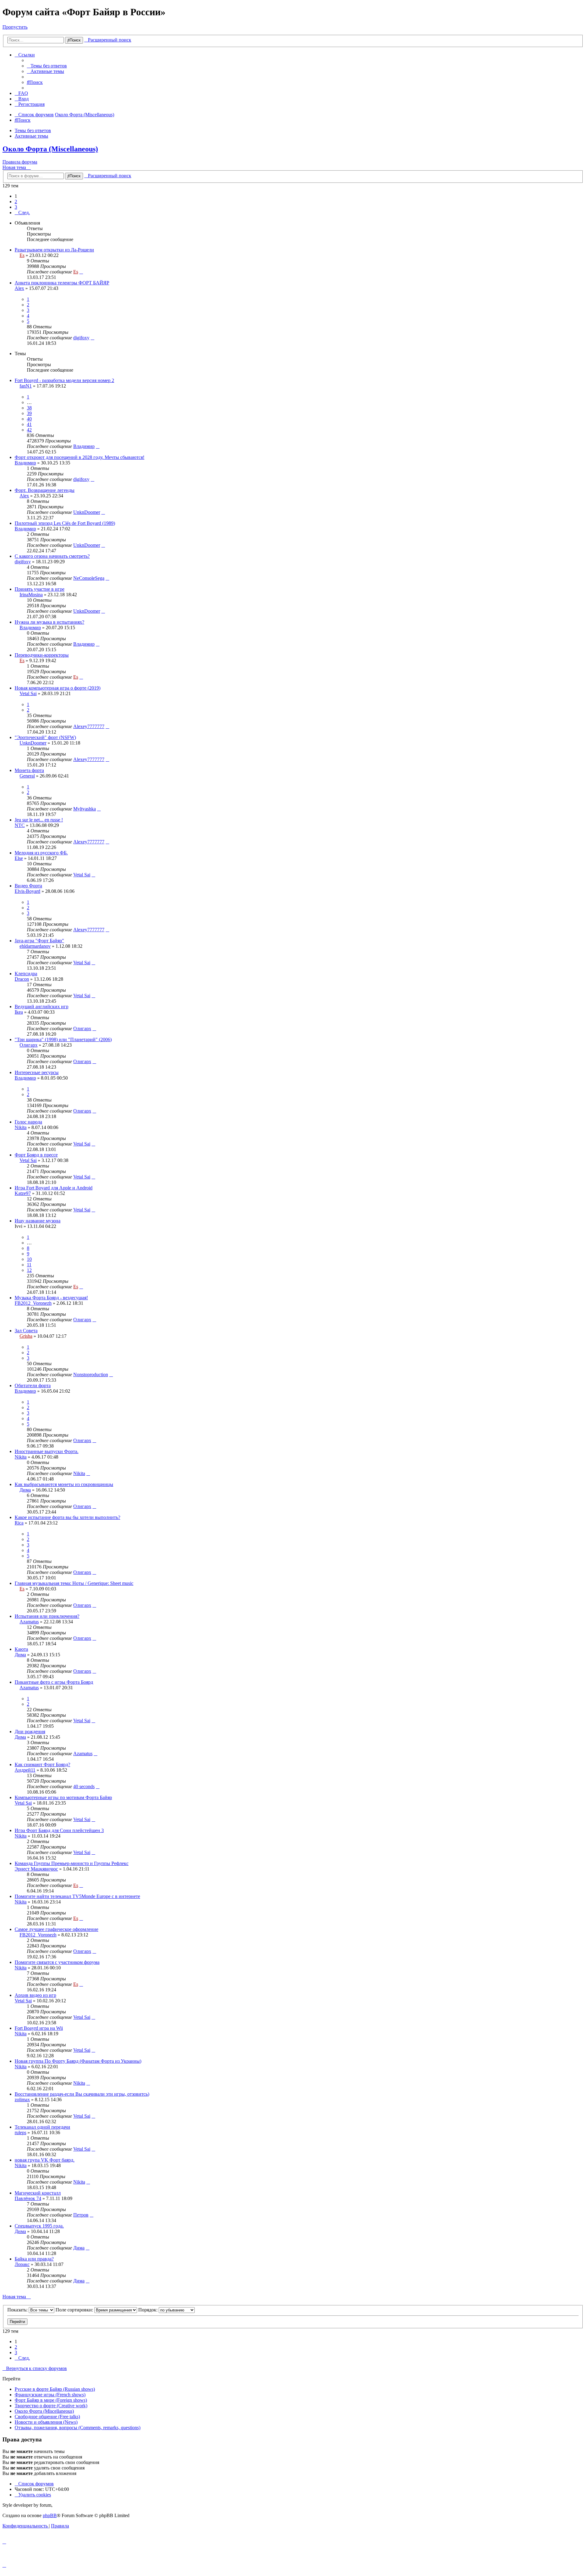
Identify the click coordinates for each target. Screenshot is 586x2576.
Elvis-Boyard (27, 891)
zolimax (22, 2100)
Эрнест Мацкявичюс (36, 1869)
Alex (19, 288)
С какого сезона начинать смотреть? (52, 556)
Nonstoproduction (91, 1375)
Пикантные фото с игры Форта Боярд (54, 1682)
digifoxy (81, 338)
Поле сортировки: (75, 2310)
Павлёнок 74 (28, 2198)
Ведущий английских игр (42, 1007)
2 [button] (16, 202)
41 (29, 424)
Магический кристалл (38, 2193)
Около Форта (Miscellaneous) (50, 149)
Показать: (18, 2310)
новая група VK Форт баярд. (45, 2160)
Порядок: (148, 2310)
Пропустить (15, 27)
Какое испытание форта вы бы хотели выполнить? (67, 1517)
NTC (20, 825)
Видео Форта (28, 886)
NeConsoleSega (89, 578)
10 (29, 1259)
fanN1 (26, 386)
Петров (81, 2215)
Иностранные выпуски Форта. (47, 1451)
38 (29, 408)
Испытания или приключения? (47, 1616)
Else (19, 858)
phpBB (50, 2515)
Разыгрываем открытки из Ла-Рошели (54, 250)
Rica (19, 1523)
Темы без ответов (33, 130)
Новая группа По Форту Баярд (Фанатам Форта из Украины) (78, 2061)
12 (29, 1270)
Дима (25, 1490)
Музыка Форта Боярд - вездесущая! (51, 1298)
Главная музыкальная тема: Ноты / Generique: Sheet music (74, 1583)
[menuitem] (47, 66)
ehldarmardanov (35, 946)
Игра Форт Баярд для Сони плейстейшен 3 (59, 1830)
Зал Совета (26, 1331)
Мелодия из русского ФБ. (41, 853)
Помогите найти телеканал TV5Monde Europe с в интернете (77, 1896)
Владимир (84, 446)
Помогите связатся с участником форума (57, 1962)
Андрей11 (25, 1770)
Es (22, 255)
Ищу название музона (38, 1221)
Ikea (19, 1012)
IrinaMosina (31, 595)
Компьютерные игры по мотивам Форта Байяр (63, 1797)
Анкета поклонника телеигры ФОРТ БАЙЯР (62, 283)
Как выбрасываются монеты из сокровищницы (64, 1484)
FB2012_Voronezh (33, 1303)
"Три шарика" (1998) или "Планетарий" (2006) (63, 1039)
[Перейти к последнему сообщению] (81, 272)
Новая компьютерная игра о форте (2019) (58, 688)
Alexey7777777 (89, 726)
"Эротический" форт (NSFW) (45, 737)
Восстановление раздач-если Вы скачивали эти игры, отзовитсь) (82, 2094)
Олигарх (82, 1028)
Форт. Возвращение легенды (45, 490)
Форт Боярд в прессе (36, 1155)
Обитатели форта (33, 1385)
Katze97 (23, 1193)
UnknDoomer (87, 512)
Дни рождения (30, 1732)
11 (29, 1265)
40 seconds (84, 1786)
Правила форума (20, 162)
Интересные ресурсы (37, 1072)
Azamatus (29, 1622)
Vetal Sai (28, 693)
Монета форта (29, 770)
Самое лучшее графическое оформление (56, 1929)
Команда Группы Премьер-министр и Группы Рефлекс (72, 1863)
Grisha (26, 1336)
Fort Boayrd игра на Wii (39, 2028)
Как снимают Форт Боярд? (42, 1764)
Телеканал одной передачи (42, 2127)
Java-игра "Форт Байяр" (39, 941)
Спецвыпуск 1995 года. (39, 2226)
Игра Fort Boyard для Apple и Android (54, 1188)
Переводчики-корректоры (42, 655)
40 (29, 419)
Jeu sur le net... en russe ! (39, 820)
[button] (22, 213)
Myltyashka (85, 809)
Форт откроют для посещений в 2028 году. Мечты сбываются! (80, 457)
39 (29, 413)
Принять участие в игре (40, 589)
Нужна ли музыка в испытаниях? (49, 622)
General (27, 776)
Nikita (21, 1127)
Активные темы (31, 136)
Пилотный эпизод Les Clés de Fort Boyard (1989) (65, 523)
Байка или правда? (34, 2259)
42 (29, 430)
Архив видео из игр (35, 1995)
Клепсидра (26, 974)
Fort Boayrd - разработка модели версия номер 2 (64, 380)
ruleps (20, 2132)
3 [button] (16, 207)
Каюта (21, 1649)
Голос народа (28, 1122)
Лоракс (22, 2264)
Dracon (22, 979)
